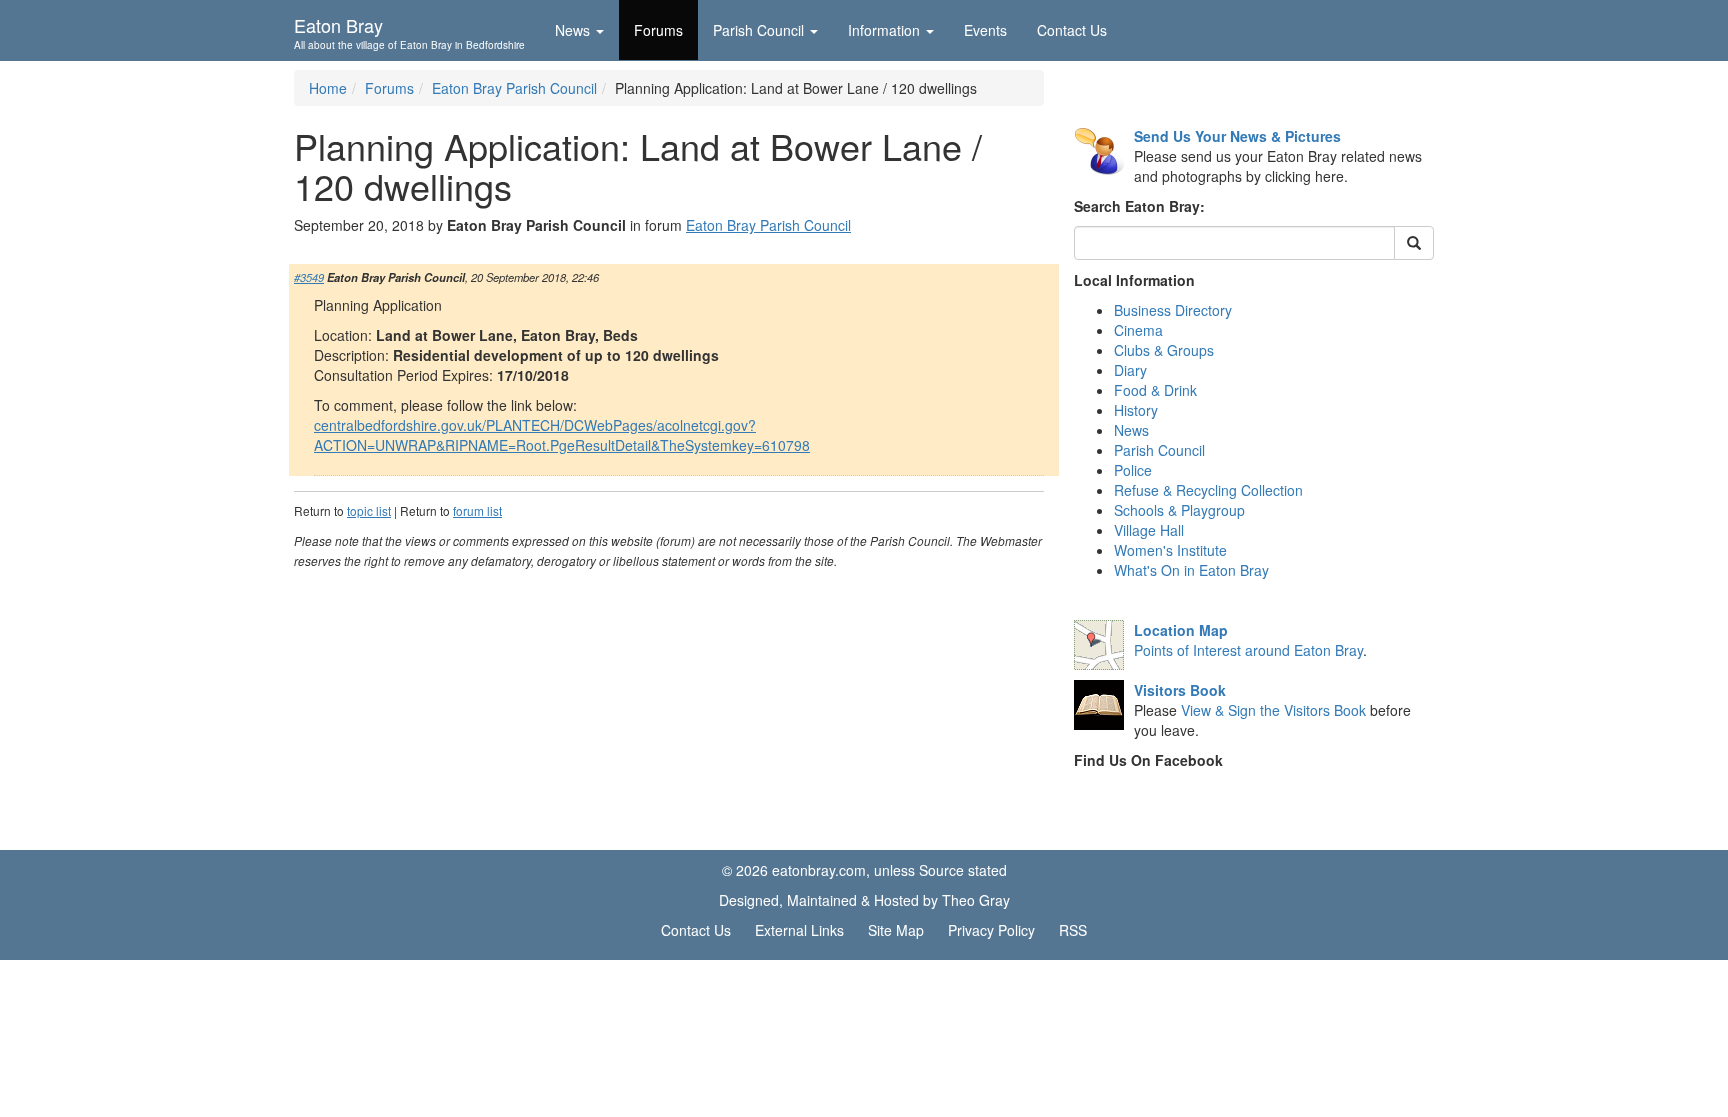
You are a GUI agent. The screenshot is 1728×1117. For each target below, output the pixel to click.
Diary (1130, 370)
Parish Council (1159, 450)
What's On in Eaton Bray (1191, 570)
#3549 (309, 277)
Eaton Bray (409, 31)
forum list (477, 510)
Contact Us (1072, 30)
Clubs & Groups (1164, 350)
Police (1133, 470)
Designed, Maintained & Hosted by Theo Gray (864, 900)
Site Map (896, 930)
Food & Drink (1155, 390)
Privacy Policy (991, 930)
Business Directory (1173, 310)
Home (328, 88)
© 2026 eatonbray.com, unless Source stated (864, 870)
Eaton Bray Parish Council (514, 88)
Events (985, 30)
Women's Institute (1170, 550)
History (1136, 410)
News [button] (572, 30)
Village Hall (1149, 530)
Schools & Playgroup (1179, 510)
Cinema (1138, 330)
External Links (799, 930)
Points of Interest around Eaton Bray (1248, 650)
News (1131, 430)
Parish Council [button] (758, 30)
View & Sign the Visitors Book (1273, 710)
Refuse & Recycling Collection (1208, 490)
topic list (369, 510)
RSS (1073, 930)
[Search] (1414, 243)
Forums (658, 30)
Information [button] (884, 30)
